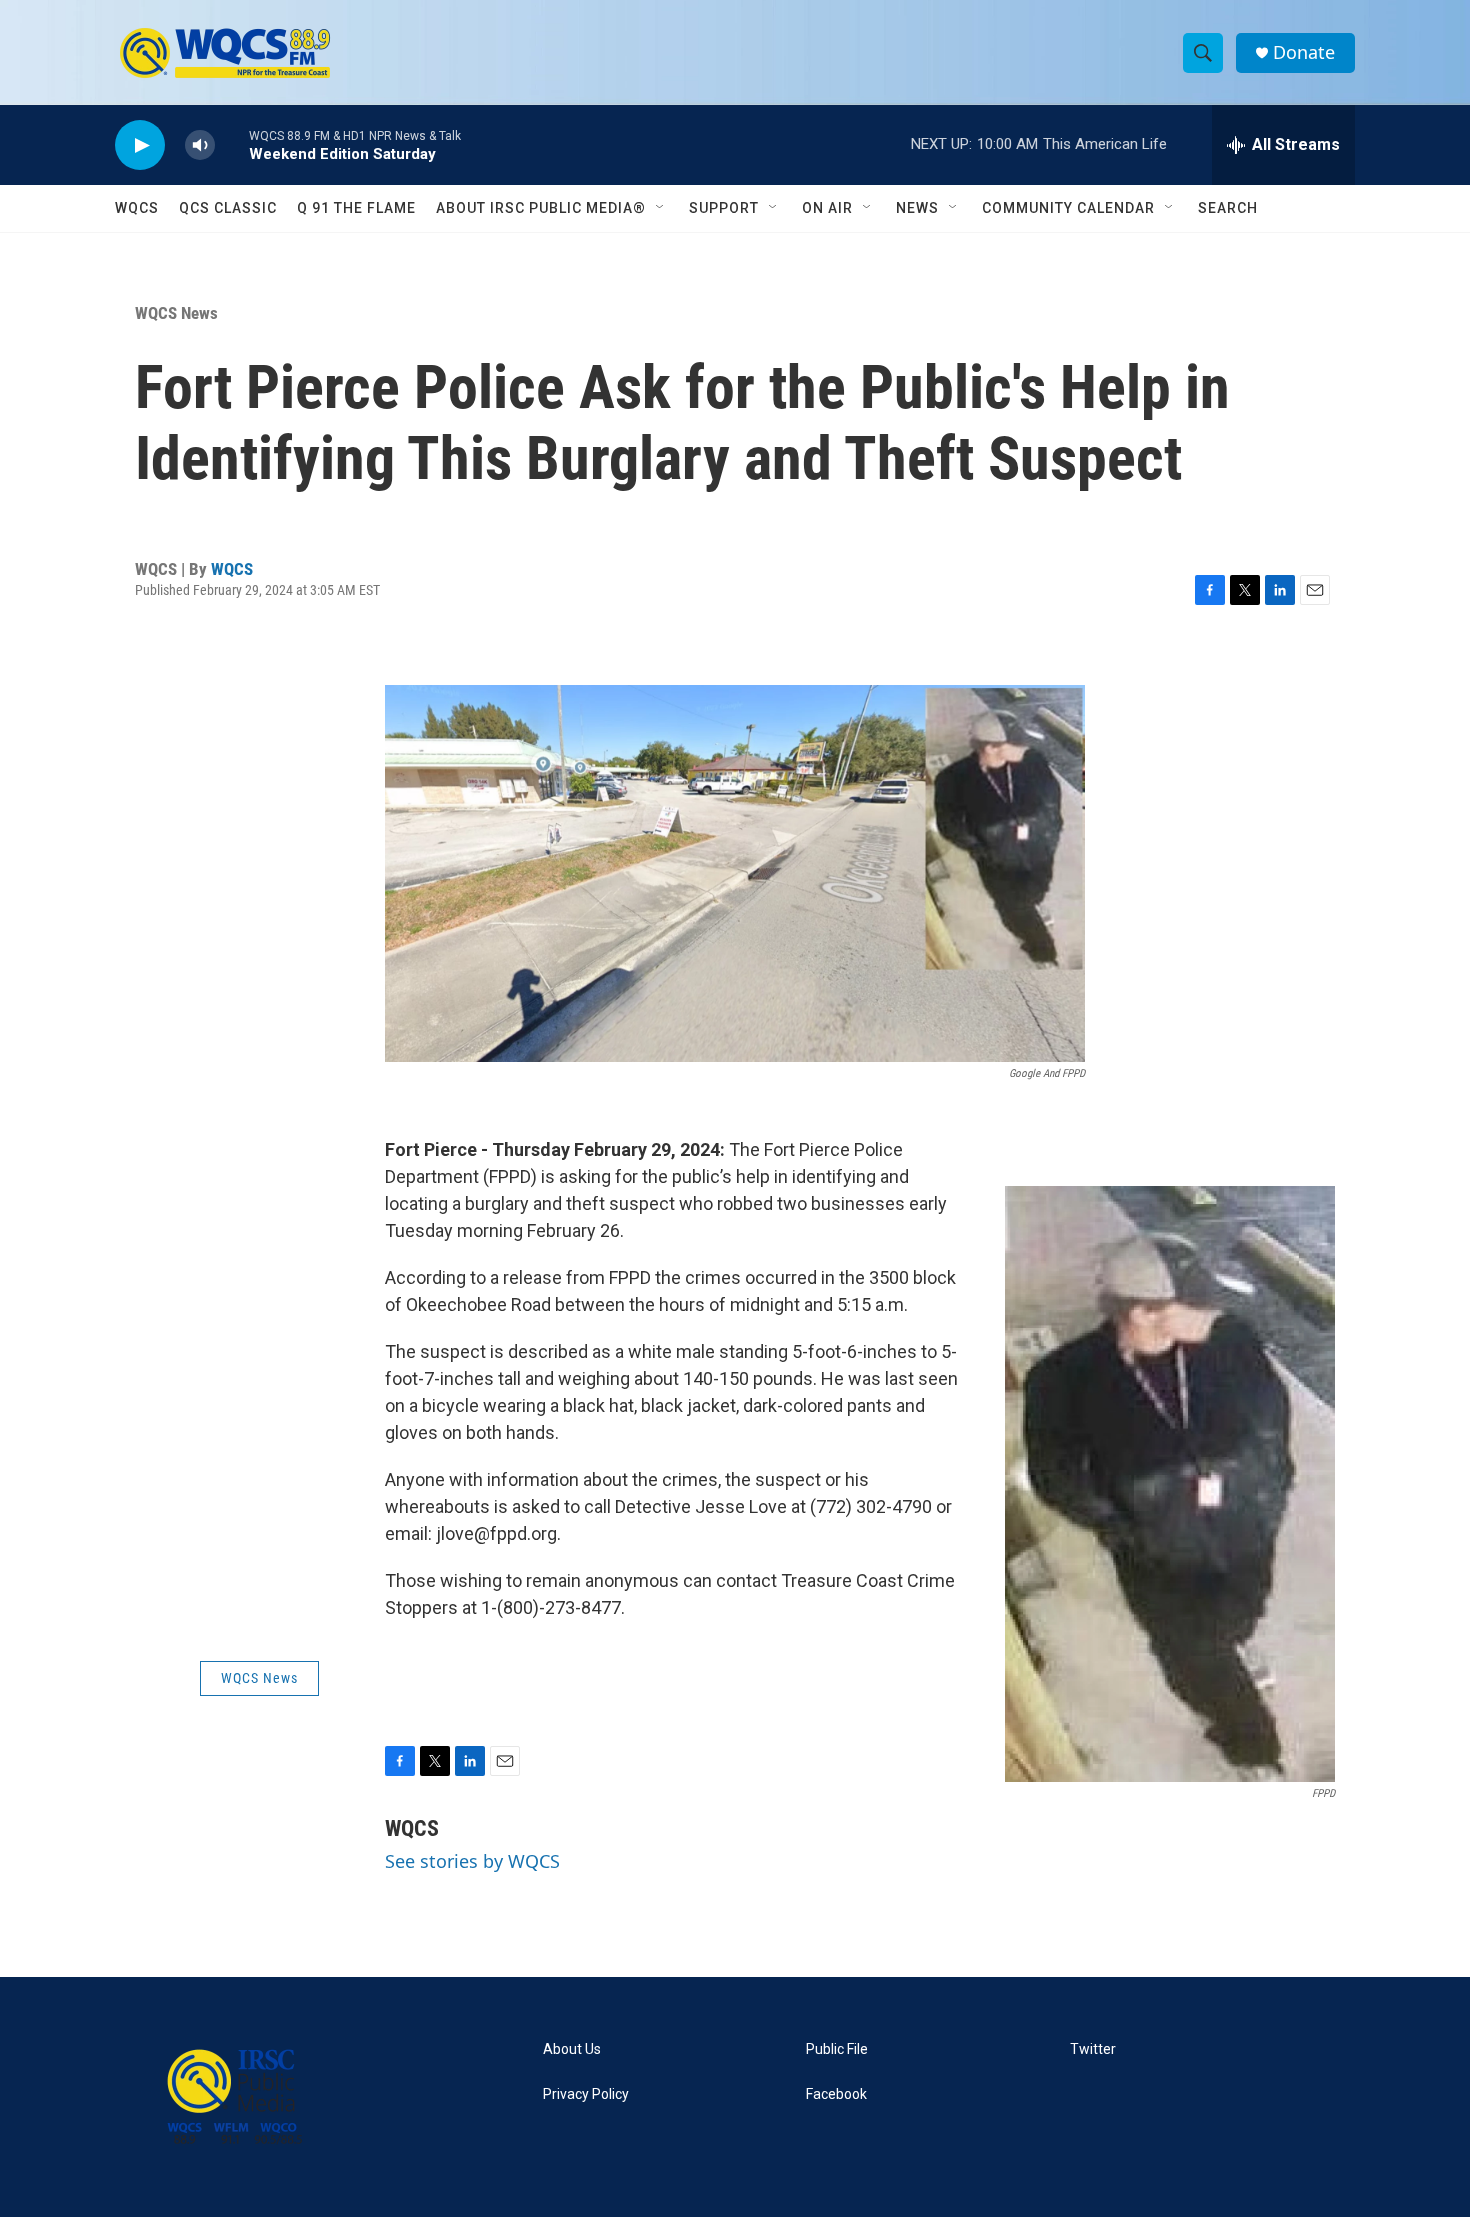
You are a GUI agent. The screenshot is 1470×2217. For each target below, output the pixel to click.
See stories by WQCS (472, 1861)
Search (1228, 208)
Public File (837, 2049)
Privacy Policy (586, 2094)
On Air (827, 208)
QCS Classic (228, 208)
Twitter (1093, 2049)
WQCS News (176, 313)
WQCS (137, 208)
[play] (140, 145)
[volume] (200, 145)
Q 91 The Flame (356, 208)
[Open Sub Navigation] (661, 208)
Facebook (836, 2094)
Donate (1304, 52)
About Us (572, 2049)
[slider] (232, 144)
